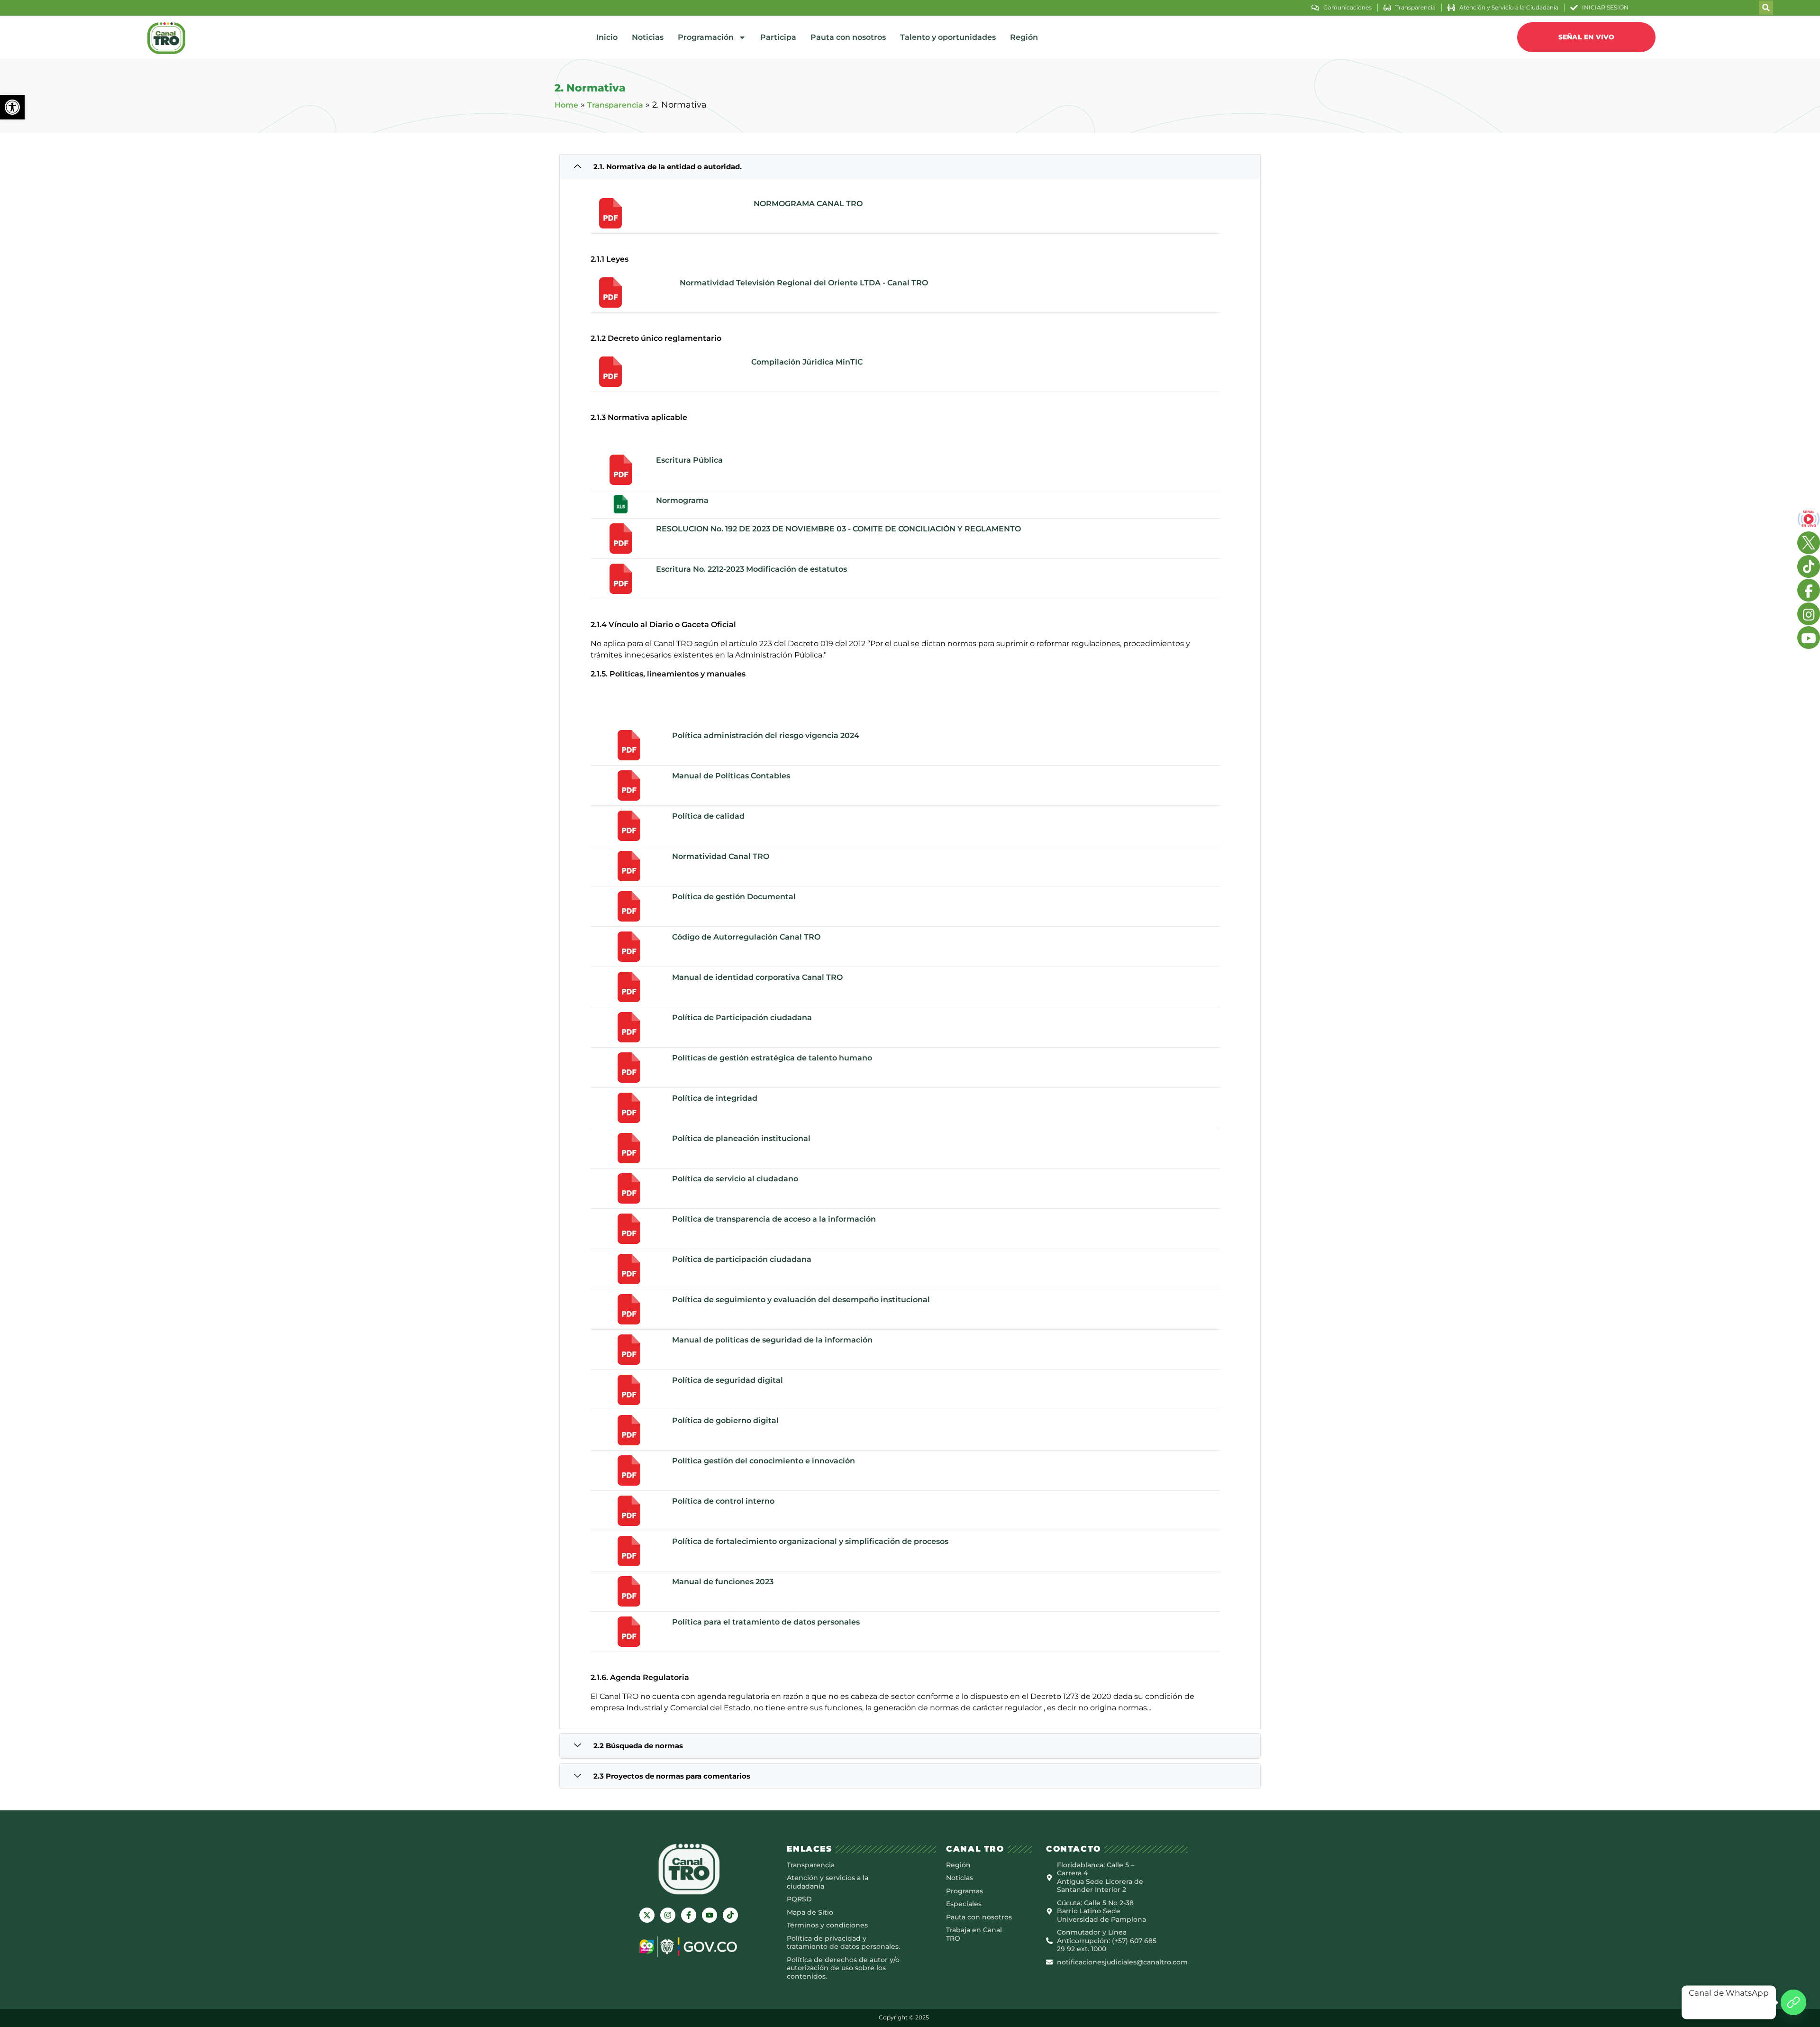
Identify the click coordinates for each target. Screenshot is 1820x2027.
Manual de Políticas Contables (731, 776)
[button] (12, 107)
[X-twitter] (647, 1915)
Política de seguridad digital (728, 1380)
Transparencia (615, 105)
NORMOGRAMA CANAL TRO (808, 204)
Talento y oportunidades (948, 37)
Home (566, 105)
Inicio (607, 37)
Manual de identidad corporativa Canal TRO (757, 977)
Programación (706, 37)
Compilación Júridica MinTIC (807, 362)
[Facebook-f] (689, 1915)
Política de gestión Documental (734, 897)
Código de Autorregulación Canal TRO (746, 937)
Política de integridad (715, 1098)
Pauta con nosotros (848, 37)
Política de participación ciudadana (742, 1259)
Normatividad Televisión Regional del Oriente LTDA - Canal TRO (804, 283)
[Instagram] (668, 1915)
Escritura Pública (689, 460)
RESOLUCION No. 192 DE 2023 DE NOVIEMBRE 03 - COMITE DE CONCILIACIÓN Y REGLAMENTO (838, 529)
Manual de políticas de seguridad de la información (772, 1340)
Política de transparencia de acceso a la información (774, 1219)
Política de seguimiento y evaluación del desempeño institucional (801, 1300)
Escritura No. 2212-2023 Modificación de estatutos (751, 569)
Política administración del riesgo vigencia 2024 (766, 735)
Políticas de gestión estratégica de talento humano (772, 1058)
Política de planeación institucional (741, 1138)
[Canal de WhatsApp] (1793, 2002)
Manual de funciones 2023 (723, 1582)
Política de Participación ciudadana (742, 1018)
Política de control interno (723, 1501)
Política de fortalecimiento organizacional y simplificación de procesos (810, 1541)
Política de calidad (708, 816)
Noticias (648, 37)
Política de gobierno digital (725, 1420)
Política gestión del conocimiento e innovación (764, 1461)
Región (1024, 37)
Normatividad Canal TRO (721, 856)
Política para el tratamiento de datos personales (766, 1622)
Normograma (682, 500)
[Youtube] (710, 1915)
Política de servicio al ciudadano (735, 1179)
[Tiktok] (730, 1915)
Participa (778, 37)
